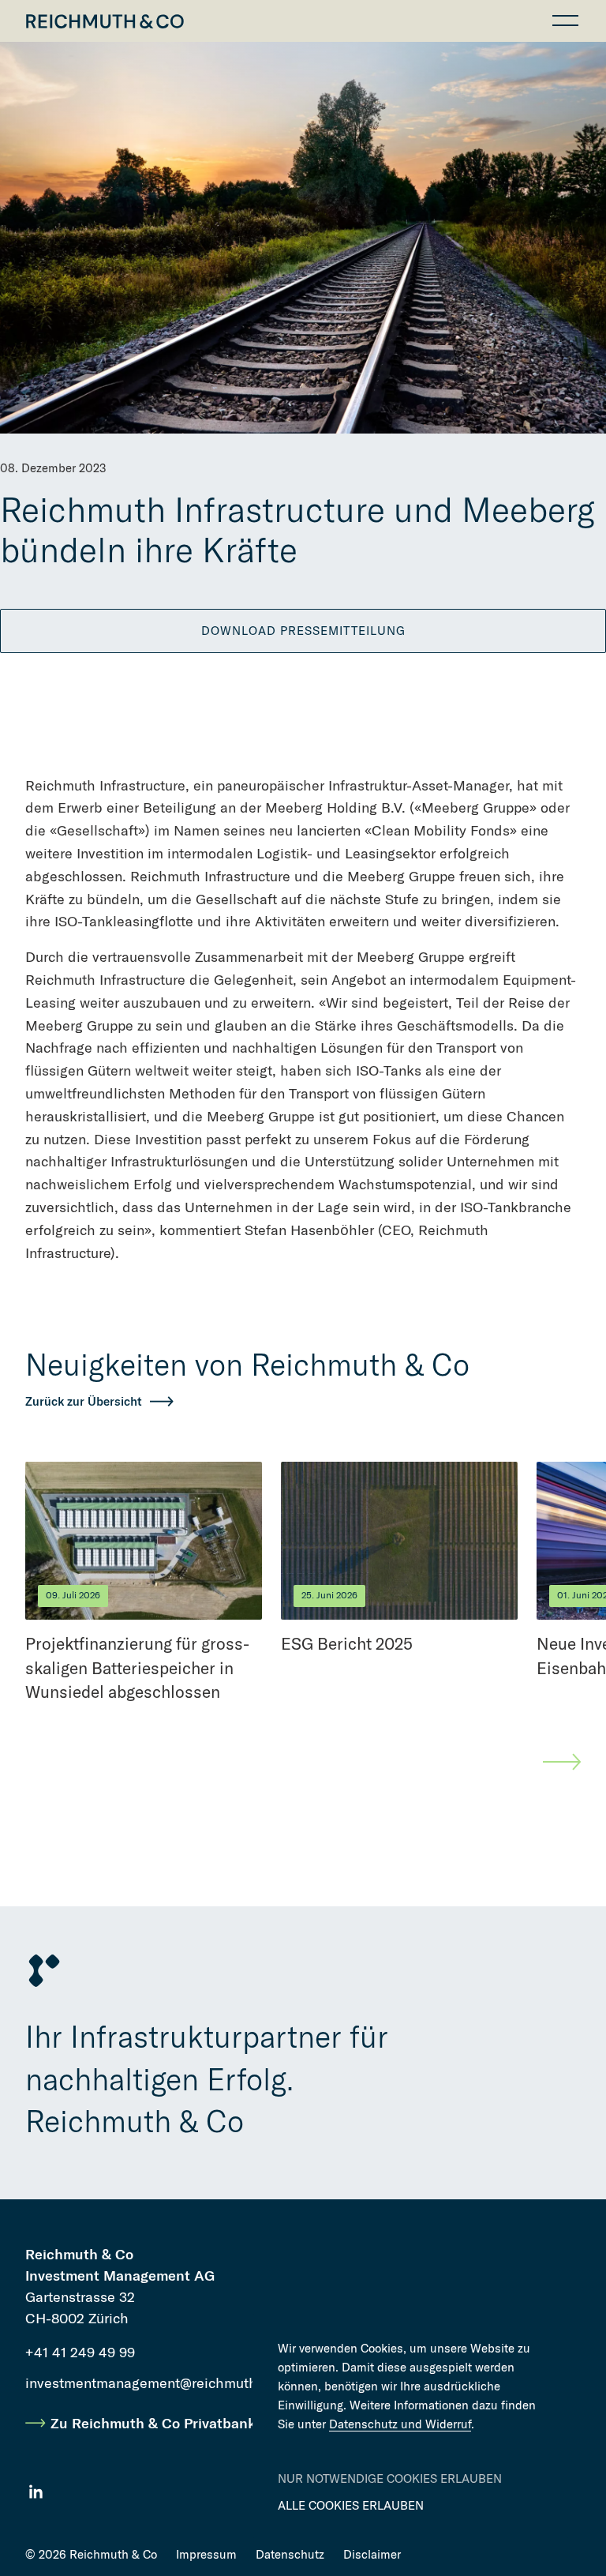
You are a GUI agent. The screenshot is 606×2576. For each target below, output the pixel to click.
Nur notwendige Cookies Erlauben (390, 2479)
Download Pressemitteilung (303, 631)
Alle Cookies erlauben (351, 2506)
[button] (565, 21)
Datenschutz (290, 2555)
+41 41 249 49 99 (80, 2352)
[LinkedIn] (36, 2492)
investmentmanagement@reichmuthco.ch (159, 2383)
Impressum (206, 2555)
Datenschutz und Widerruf (400, 2424)
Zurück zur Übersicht (84, 1402)
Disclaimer (372, 2555)
